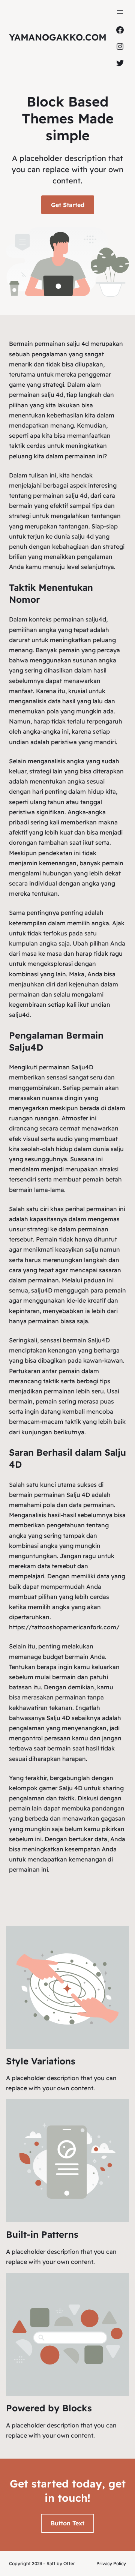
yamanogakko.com (58, 37)
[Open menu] (120, 12)
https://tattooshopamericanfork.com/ (64, 1627)
